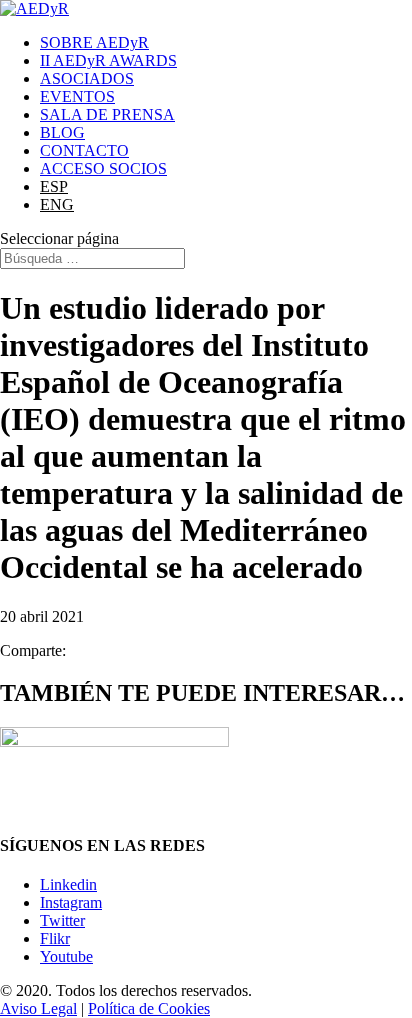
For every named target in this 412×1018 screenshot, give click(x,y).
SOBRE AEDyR (94, 42)
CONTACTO (84, 150)
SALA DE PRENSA (107, 114)
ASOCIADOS (87, 78)
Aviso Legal (38, 1008)
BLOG (62, 132)
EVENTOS (77, 96)
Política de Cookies (149, 1008)
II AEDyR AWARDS (108, 60)
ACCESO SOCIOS (103, 168)
